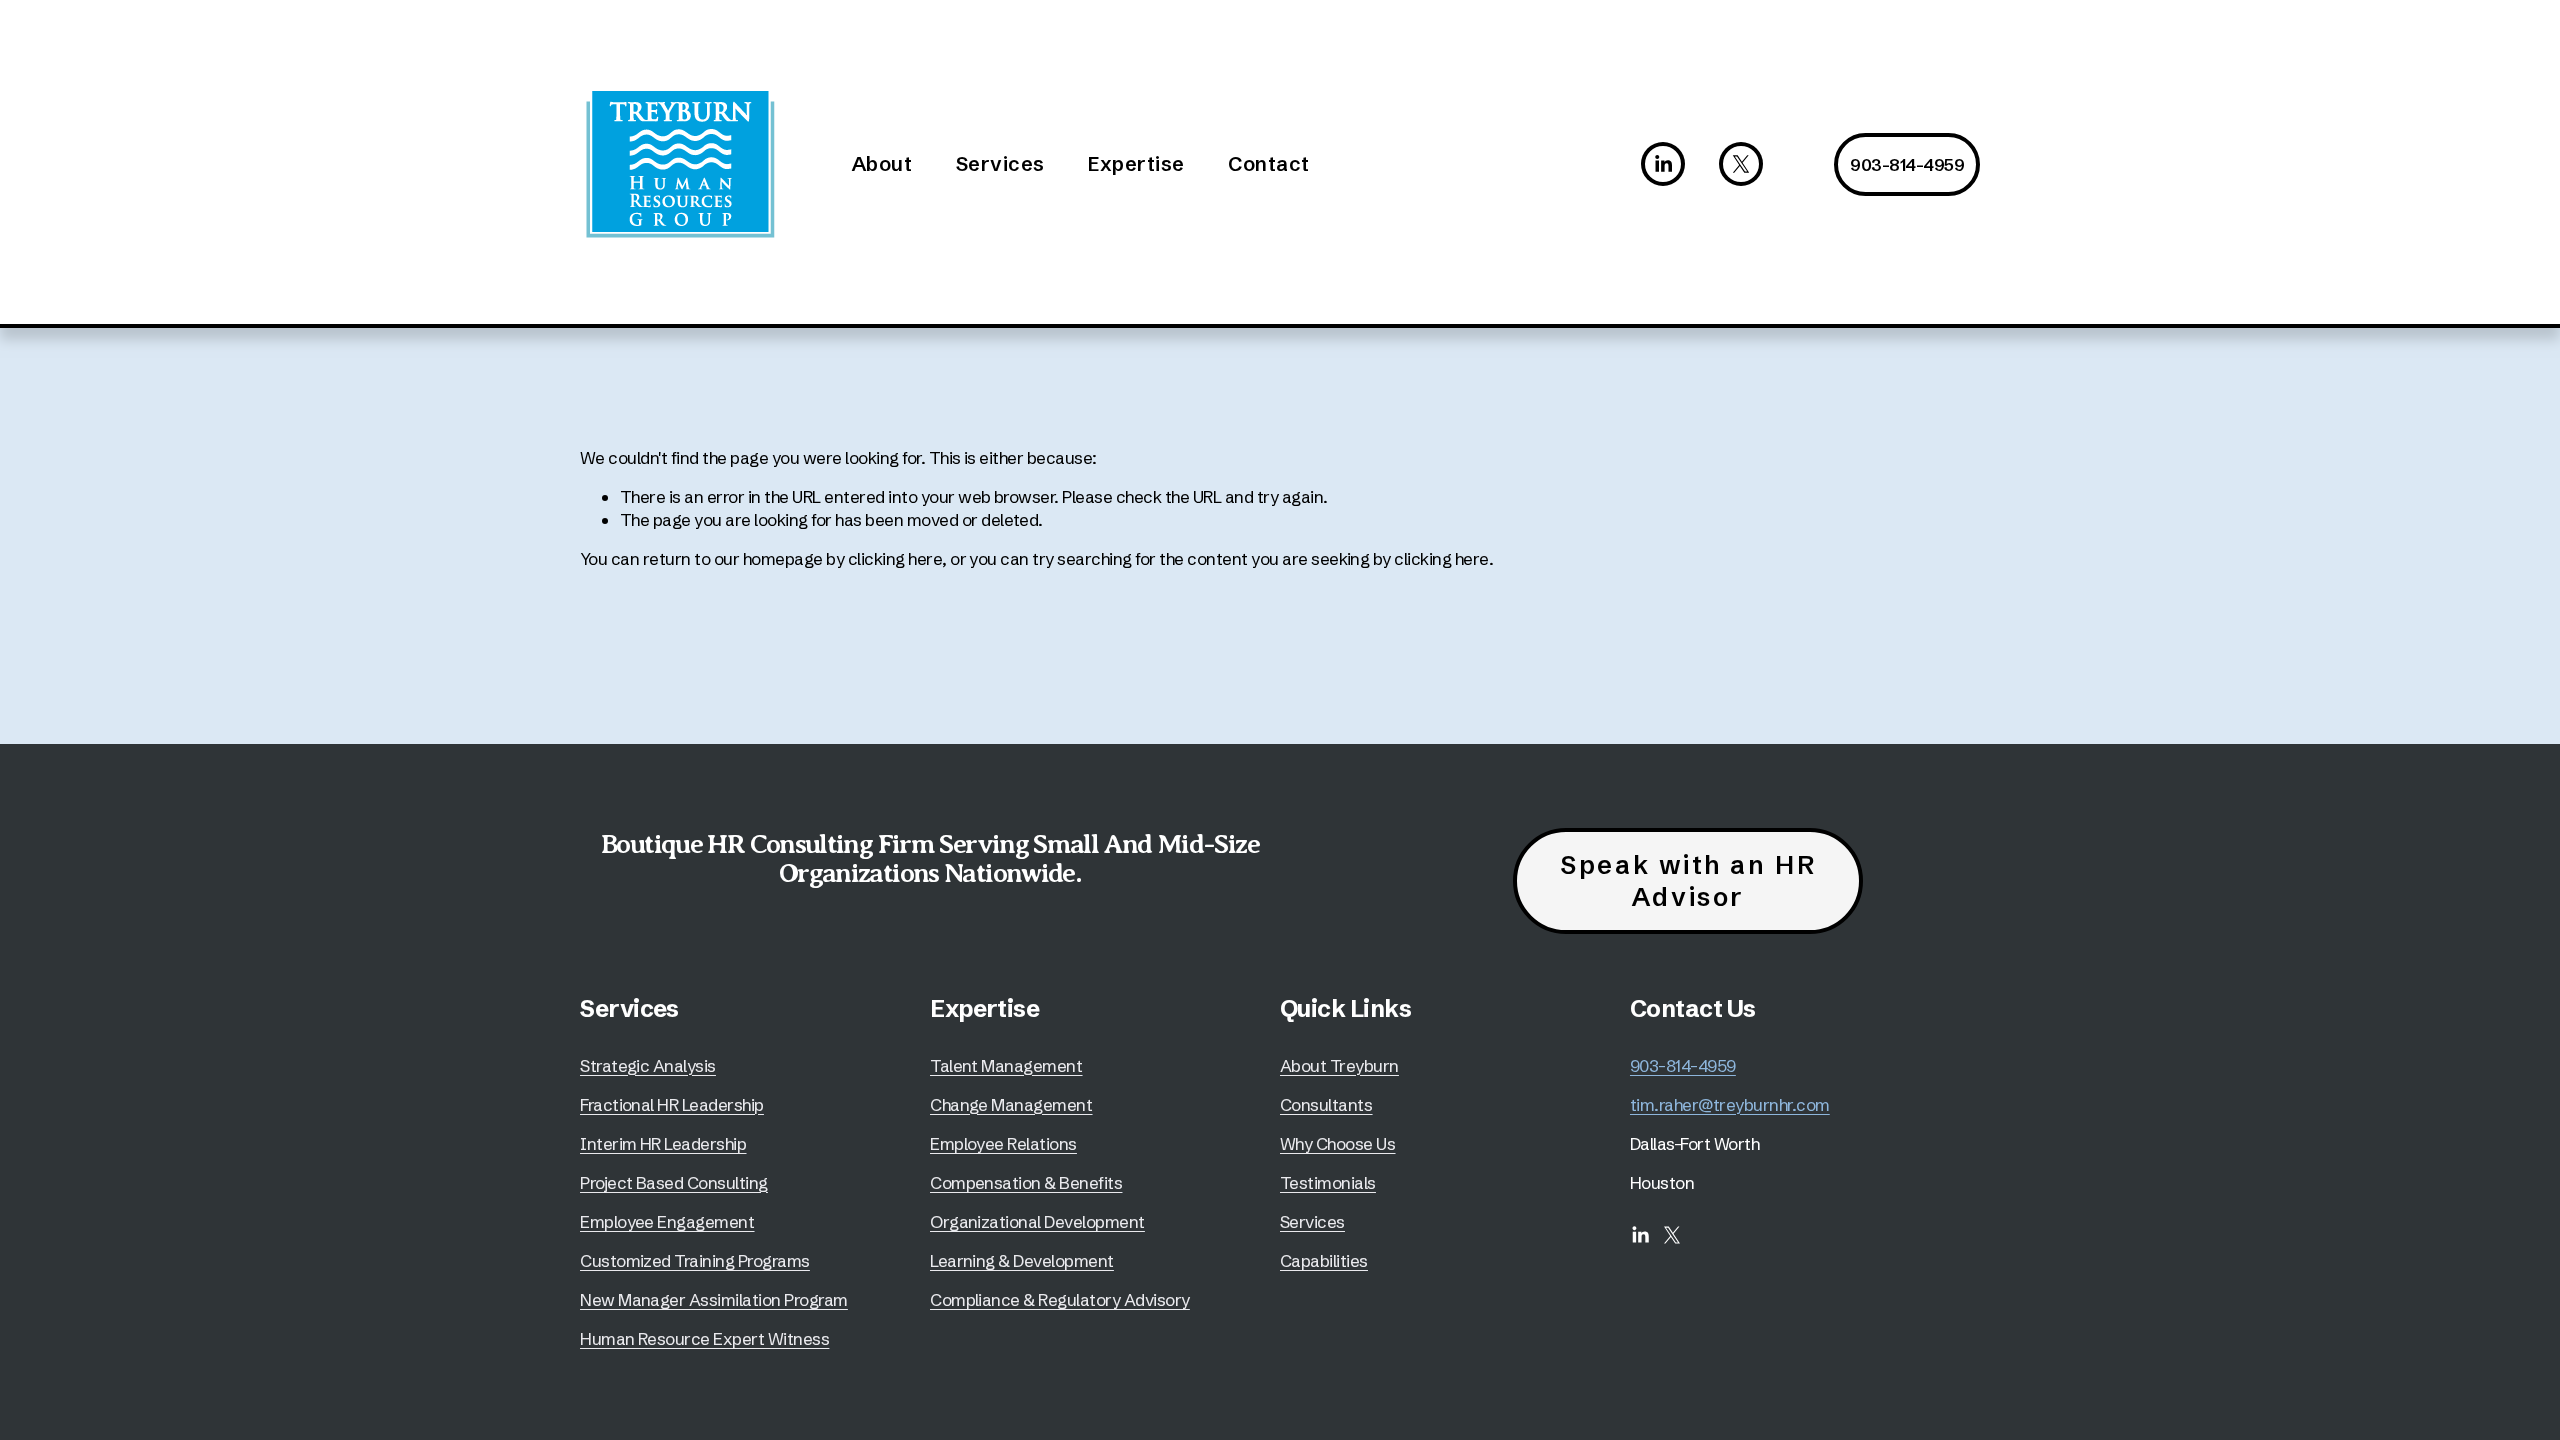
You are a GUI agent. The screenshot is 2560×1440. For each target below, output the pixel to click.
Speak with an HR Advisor (1688, 881)
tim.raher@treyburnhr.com (1730, 1104)
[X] (1741, 164)
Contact (1269, 163)
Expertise (1136, 163)
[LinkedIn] (1663, 164)
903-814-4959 (1907, 164)
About (882, 163)
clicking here (895, 558)
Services (1000, 163)
